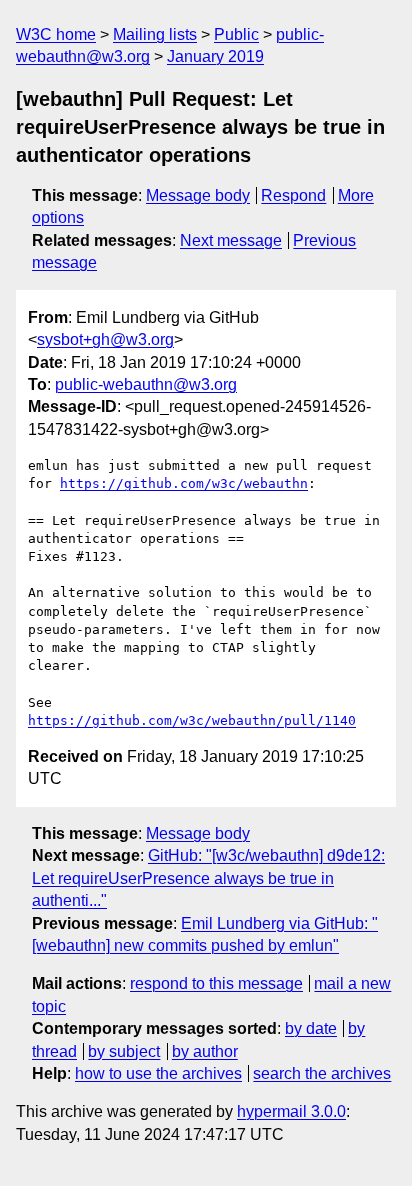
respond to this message (216, 983)
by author (205, 1051)
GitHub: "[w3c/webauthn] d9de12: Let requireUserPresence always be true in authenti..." (208, 878)
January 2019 (215, 56)
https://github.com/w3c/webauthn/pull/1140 (192, 720)
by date (311, 1028)
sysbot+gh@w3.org (105, 339)
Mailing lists (155, 34)
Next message (231, 240)
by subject (124, 1051)
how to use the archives (158, 1073)
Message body (198, 195)
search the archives (322, 1073)
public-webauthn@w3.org (146, 384)
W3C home (56, 34)
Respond (293, 195)
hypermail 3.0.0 (291, 1111)
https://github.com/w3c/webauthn (184, 483)
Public (236, 34)
